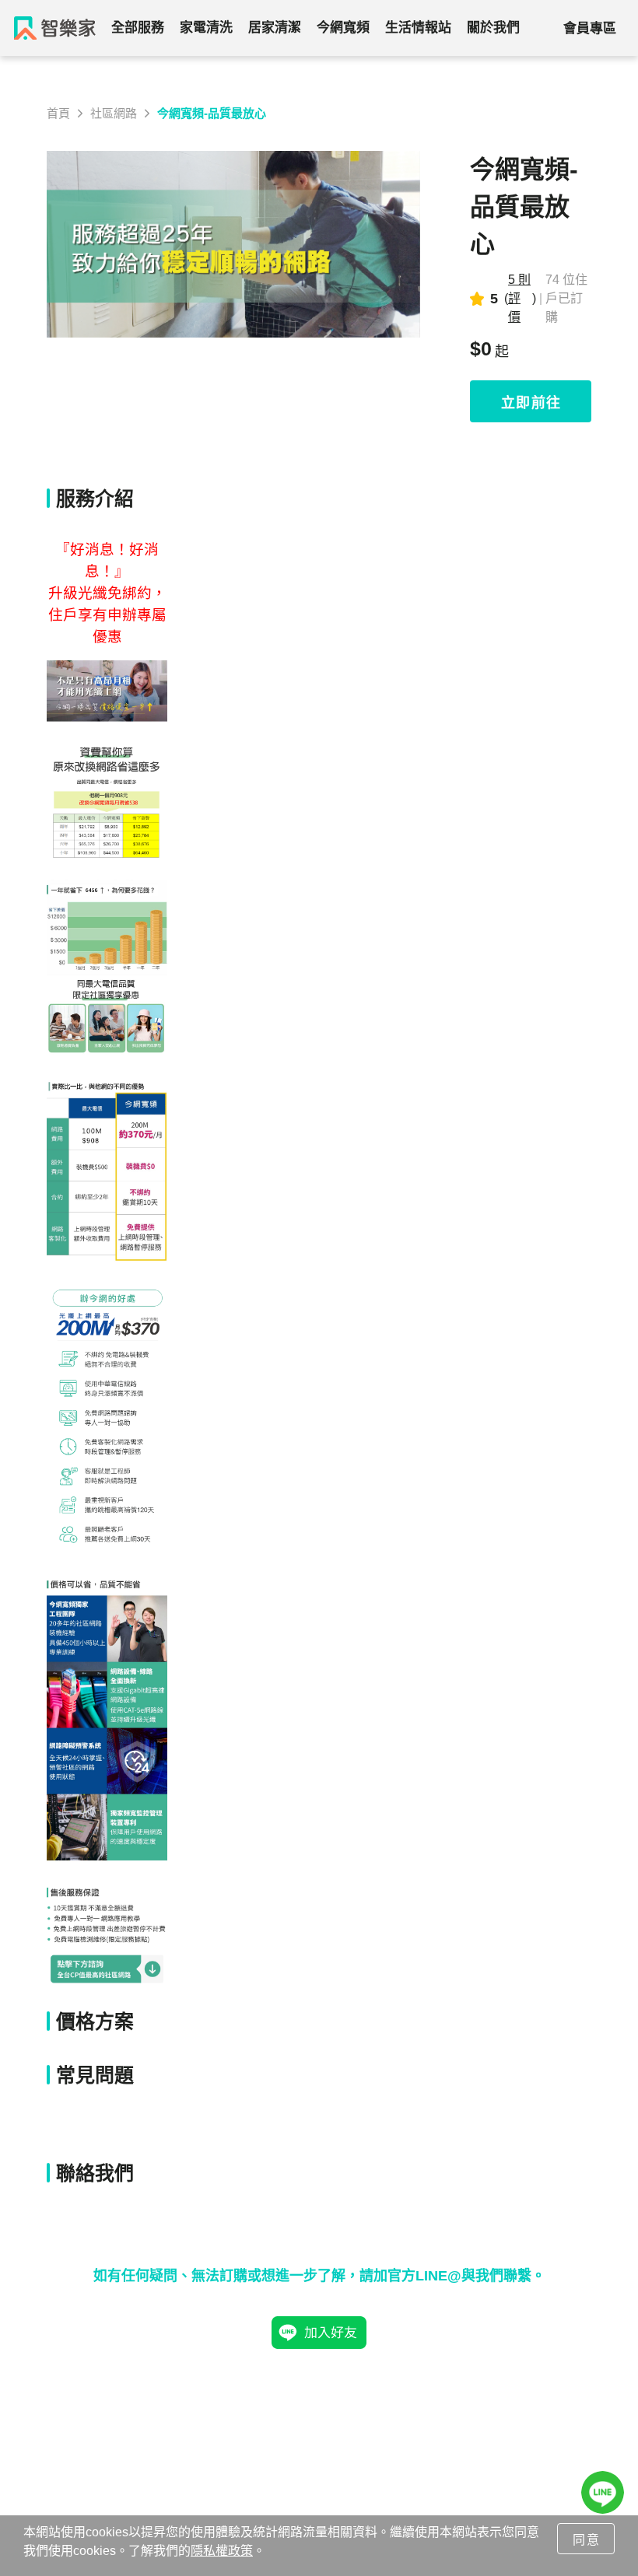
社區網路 (114, 113)
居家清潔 (275, 28)
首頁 (58, 113)
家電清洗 (206, 28)
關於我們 (493, 28)
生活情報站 (418, 28)
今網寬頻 (343, 28)
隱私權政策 (222, 2551)
